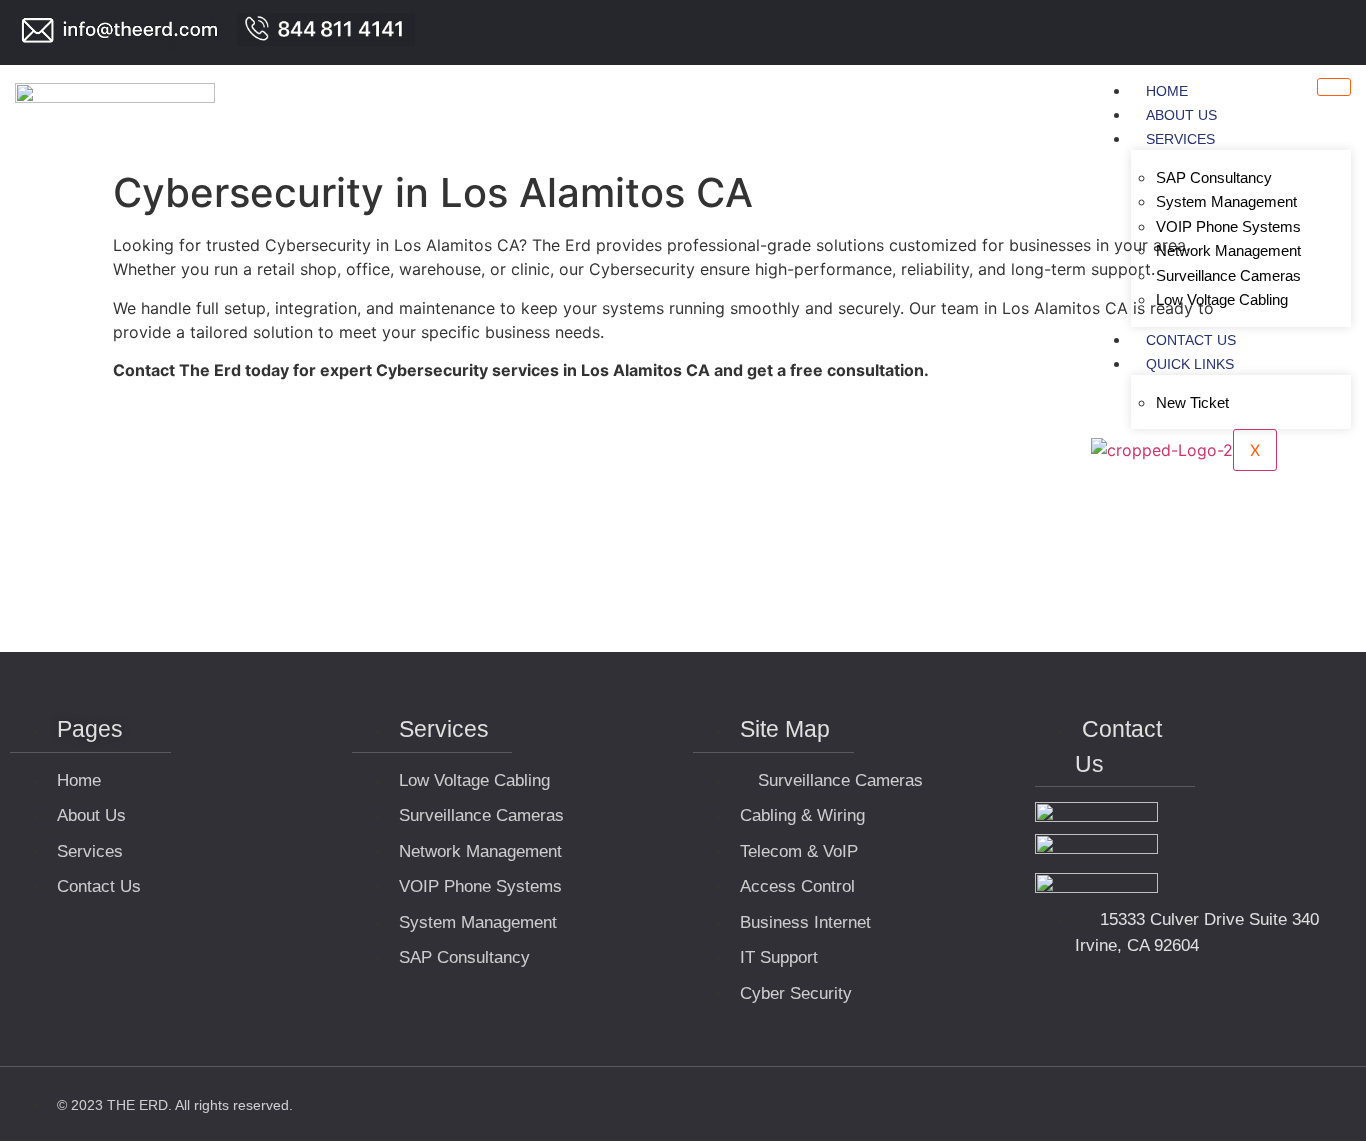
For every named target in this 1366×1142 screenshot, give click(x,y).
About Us (1181, 115)
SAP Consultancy (1214, 177)
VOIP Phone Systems (1228, 226)
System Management (1226, 201)
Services (1180, 139)
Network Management (1228, 250)
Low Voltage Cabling (1222, 299)
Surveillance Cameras (1228, 275)
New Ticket (1192, 402)
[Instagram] (1339, 33)
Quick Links (1190, 364)
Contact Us (1191, 340)
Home (1167, 91)
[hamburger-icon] (1334, 87)
